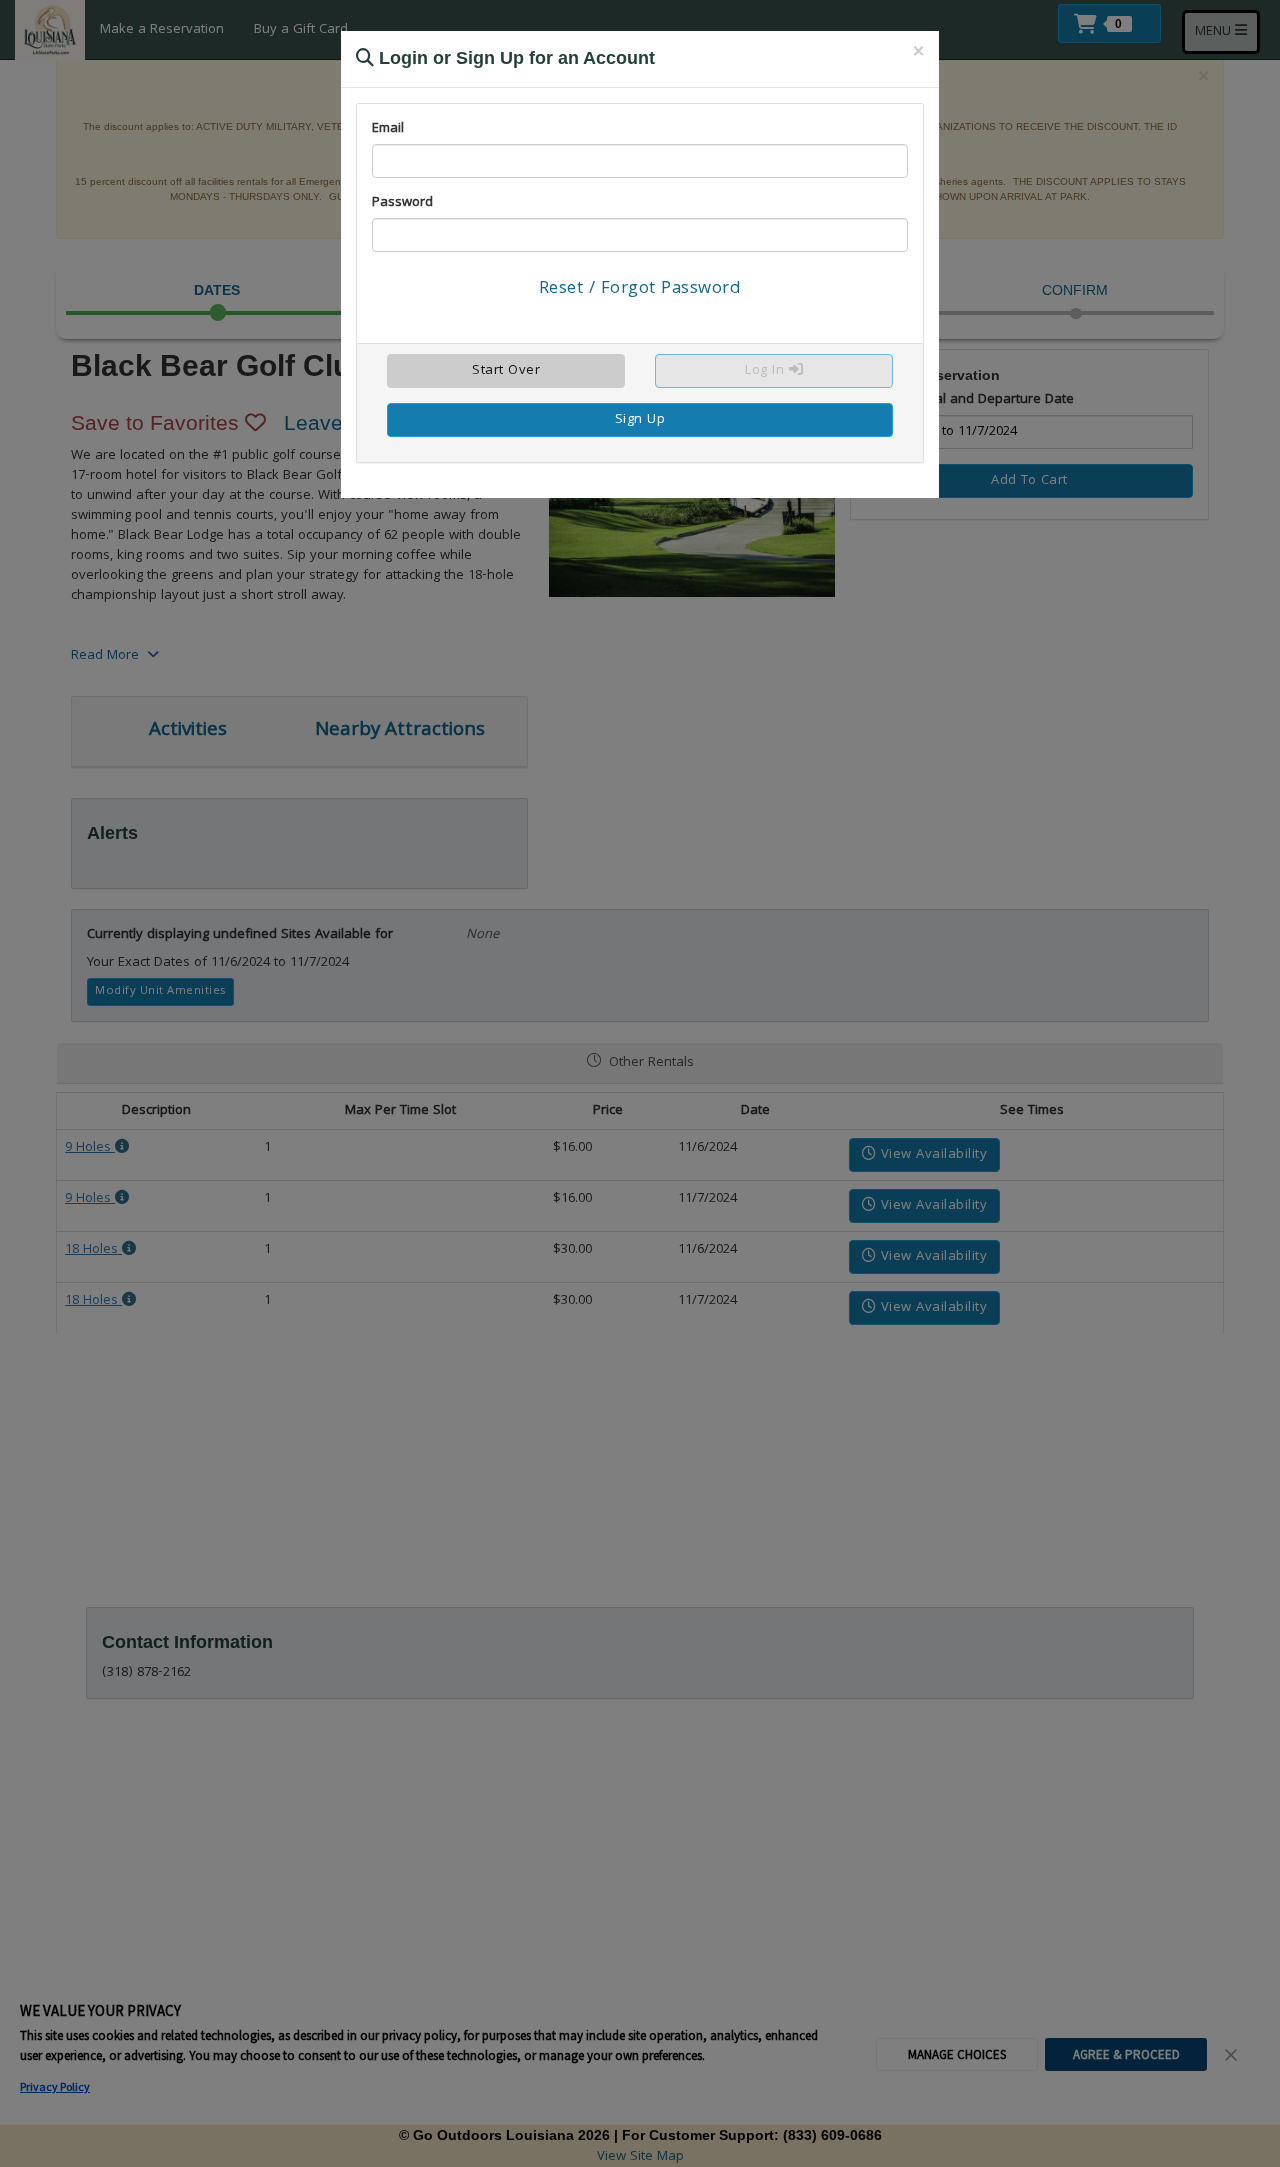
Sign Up (640, 420)
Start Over (506, 371)
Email (388, 129)
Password (402, 203)
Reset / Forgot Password (640, 289)
